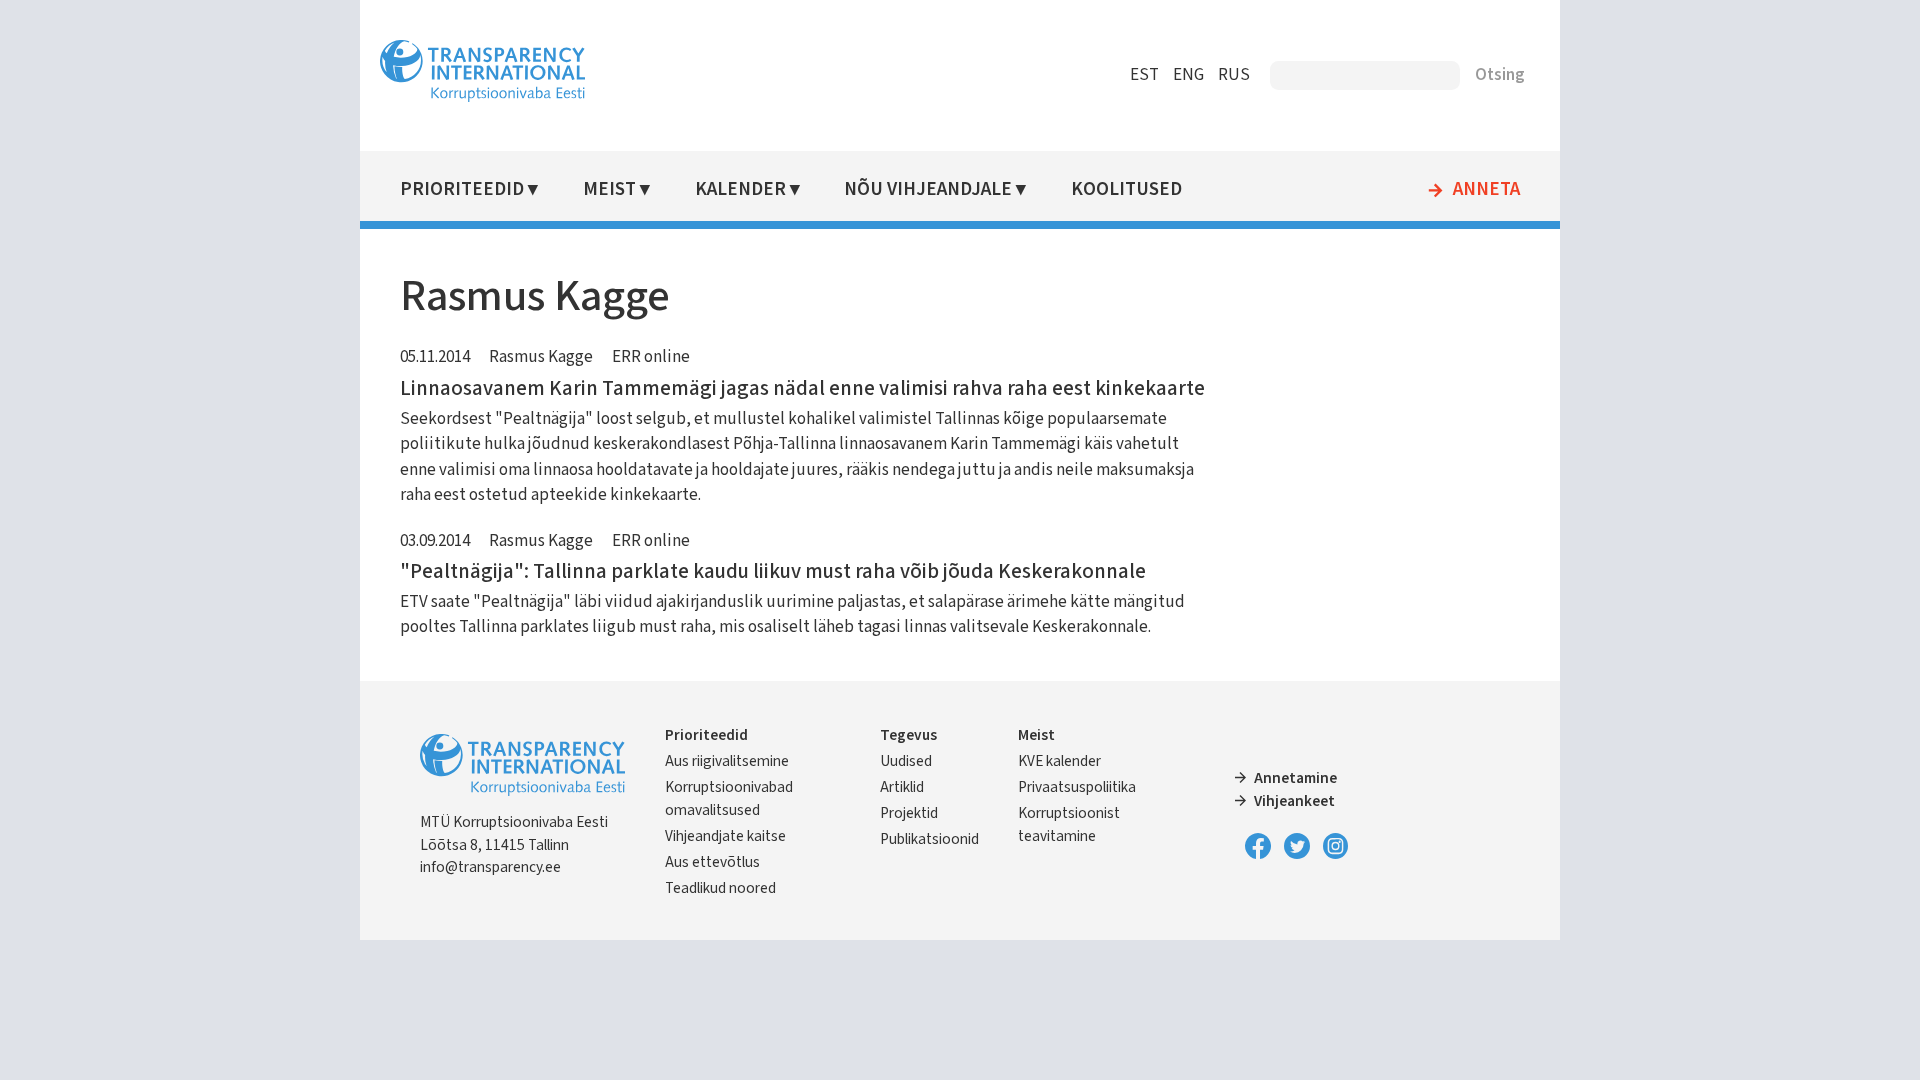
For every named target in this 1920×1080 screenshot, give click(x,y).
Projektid (909, 813)
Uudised (906, 761)
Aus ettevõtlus (712, 862)
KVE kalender (1059, 761)
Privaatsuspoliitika (1077, 787)
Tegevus (908, 735)
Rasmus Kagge (541, 357)
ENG (1188, 75)
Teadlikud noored (720, 888)
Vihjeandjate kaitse (725, 836)
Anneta (1486, 190)
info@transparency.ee (490, 867)
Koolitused (1126, 189)
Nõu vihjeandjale (928, 189)
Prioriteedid (462, 189)
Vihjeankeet (1294, 801)
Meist (609, 189)
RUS (1234, 75)
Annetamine (1295, 778)
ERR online (651, 357)
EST (1144, 75)
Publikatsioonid (929, 839)
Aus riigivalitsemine (727, 761)
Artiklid (902, 787)
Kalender (740, 189)
